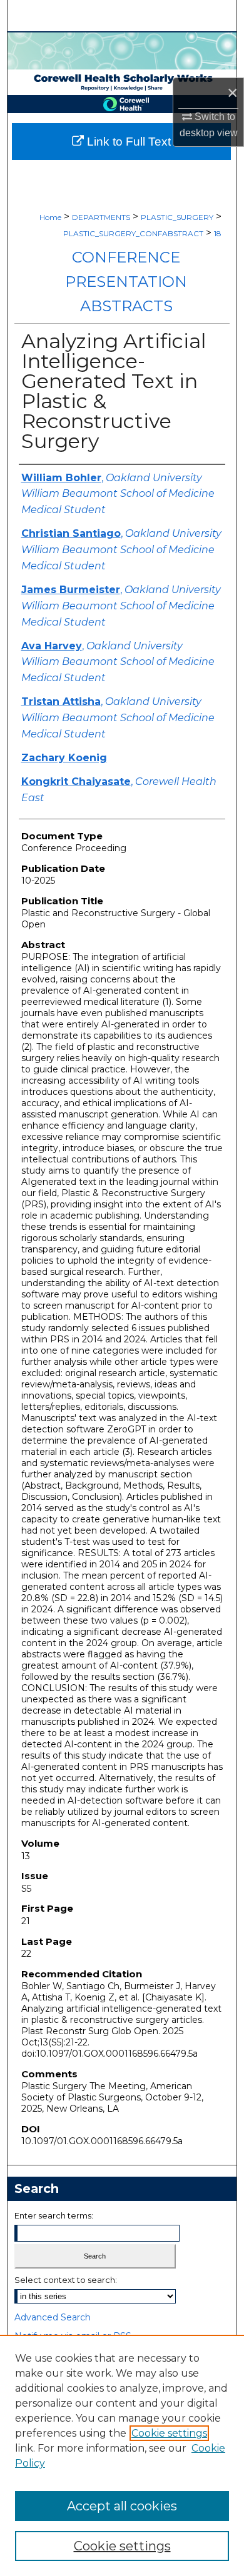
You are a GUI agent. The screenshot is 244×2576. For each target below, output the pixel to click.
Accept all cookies (122, 2506)
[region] (122, 2455)
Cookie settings (169, 2433)
